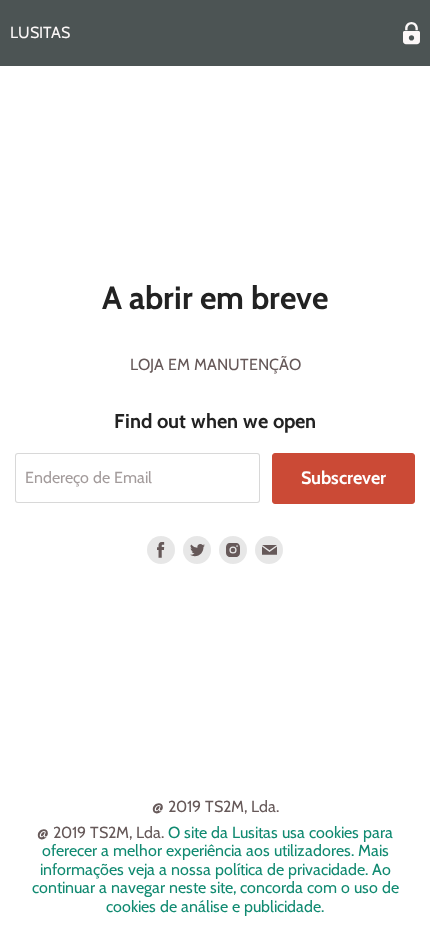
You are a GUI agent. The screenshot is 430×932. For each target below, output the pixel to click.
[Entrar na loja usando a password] (411, 33)
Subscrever (343, 478)
